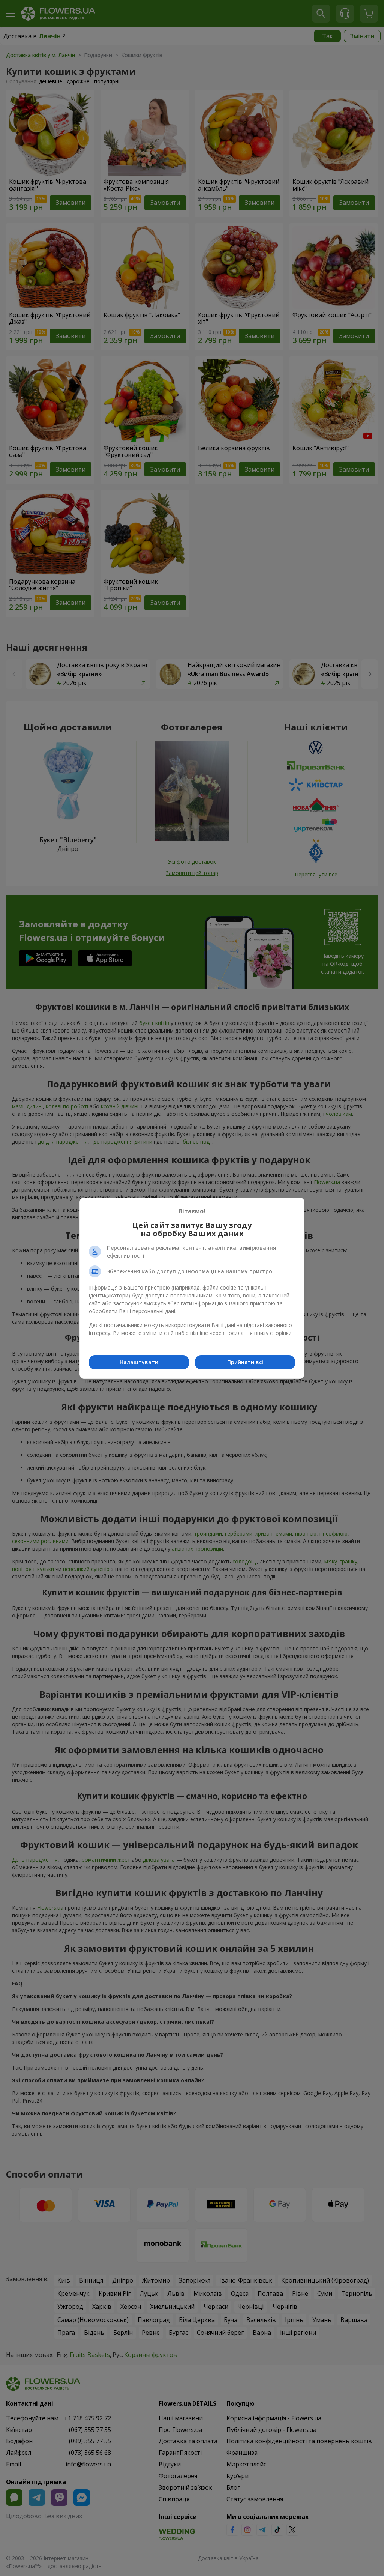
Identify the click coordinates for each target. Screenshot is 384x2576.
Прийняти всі (245, 1362)
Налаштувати (139, 1362)
